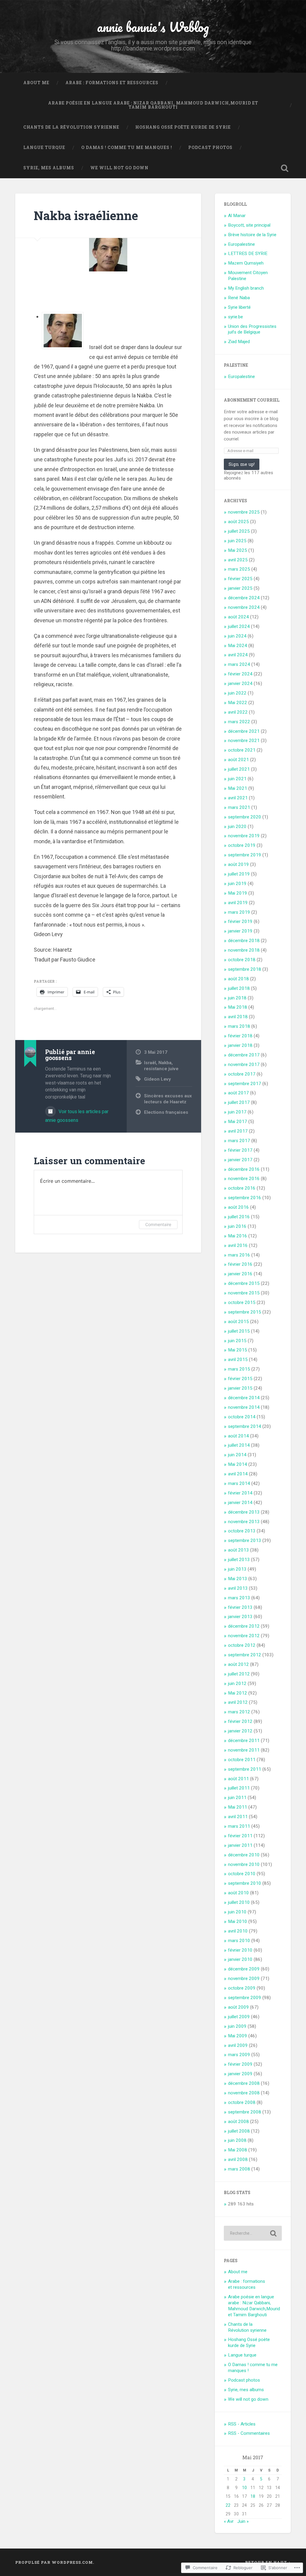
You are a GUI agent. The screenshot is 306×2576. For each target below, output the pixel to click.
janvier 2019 (240, 931)
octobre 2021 (242, 750)
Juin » (243, 2521)
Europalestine (241, 244)
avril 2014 (238, 1474)
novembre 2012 (244, 1636)
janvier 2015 (240, 1388)
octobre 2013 (242, 1531)
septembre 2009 (245, 1998)
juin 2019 (237, 884)
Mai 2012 (238, 1693)
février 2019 (240, 921)
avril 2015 (238, 1360)
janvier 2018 (240, 1045)
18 (253, 2496)
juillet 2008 (239, 2131)
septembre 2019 (245, 855)
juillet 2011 (239, 1788)
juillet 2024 (239, 626)
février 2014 (240, 1493)
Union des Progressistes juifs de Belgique (252, 329)
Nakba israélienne (86, 215)
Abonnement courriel (252, 400)
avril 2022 (238, 712)
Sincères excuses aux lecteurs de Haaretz (168, 1099)
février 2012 (240, 1721)
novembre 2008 (244, 2093)
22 (228, 2505)
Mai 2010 (238, 1921)
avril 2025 (238, 560)
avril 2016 (238, 1245)
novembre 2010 (244, 1864)
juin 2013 (237, 1569)
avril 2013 (238, 1588)
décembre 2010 (244, 1855)
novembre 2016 (244, 1179)
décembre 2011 (244, 1741)
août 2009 (238, 2007)
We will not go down (119, 168)
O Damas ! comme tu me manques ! (127, 148)
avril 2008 (238, 2159)
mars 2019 (239, 912)
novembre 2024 (244, 607)
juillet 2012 (239, 1674)
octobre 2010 (242, 1874)
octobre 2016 (242, 1188)
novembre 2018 (244, 950)
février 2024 (240, 674)
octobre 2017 (242, 1074)
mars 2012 (239, 1712)
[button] (63, 331)
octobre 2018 (242, 960)
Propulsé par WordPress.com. (55, 2562)
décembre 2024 (244, 598)
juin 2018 (237, 998)
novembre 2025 (244, 512)
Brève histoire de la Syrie (252, 235)
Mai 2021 (238, 788)
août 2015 (238, 1322)
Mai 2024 (238, 646)
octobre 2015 (242, 1302)
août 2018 (238, 979)
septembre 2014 (245, 1426)
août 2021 (238, 760)
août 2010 (238, 1893)
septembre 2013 (245, 1540)
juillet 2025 (239, 531)
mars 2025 (239, 569)
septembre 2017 (245, 1084)
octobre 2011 (242, 1760)
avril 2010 (238, 1931)
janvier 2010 (240, 1959)
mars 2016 (239, 1255)
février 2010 (240, 1950)
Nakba (165, 1063)
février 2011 (240, 1836)
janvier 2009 (240, 2074)
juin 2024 (237, 636)
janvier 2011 (240, 1845)
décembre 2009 (244, 1969)
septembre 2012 (245, 1655)
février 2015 (240, 1379)
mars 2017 (239, 1141)
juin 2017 (237, 1112)
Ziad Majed (239, 342)
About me (36, 83)
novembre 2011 (244, 1750)
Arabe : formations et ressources (112, 83)
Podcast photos (210, 148)
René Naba (239, 298)
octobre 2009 (242, 1988)
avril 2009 (238, 2045)
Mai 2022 (238, 703)
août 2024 (238, 617)
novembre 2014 (244, 1407)
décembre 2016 (244, 1169)
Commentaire (158, 1224)
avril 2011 (238, 1817)
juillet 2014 (239, 1445)
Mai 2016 (238, 1236)
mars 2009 (239, 2055)
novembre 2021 (244, 741)
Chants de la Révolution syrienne (71, 127)
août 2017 (238, 1093)
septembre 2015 (245, 1312)
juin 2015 (237, 1341)
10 (244, 2488)
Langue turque (44, 148)
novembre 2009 (244, 1979)
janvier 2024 (240, 683)
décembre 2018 (244, 941)
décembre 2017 (244, 1055)
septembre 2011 (245, 1769)
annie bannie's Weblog (153, 27)
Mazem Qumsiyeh (246, 263)
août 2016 (238, 1207)
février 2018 (240, 1036)
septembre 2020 (245, 817)
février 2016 (240, 1264)
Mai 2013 (238, 1579)
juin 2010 (237, 1912)
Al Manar (237, 216)
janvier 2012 (240, 1731)
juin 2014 (237, 1455)
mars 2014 (239, 1483)
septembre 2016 (245, 1198)
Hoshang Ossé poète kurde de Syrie (183, 127)
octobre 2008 (242, 2102)
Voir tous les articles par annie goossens (77, 1116)
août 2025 (238, 522)
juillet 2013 (239, 1560)
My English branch (246, 288)
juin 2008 (237, 2140)
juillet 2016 (239, 1217)
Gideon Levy (157, 1079)
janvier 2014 (240, 1503)
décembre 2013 (244, 1512)
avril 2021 (238, 798)
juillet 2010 (239, 1902)
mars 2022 (239, 722)
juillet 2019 (239, 874)
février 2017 (240, 1150)
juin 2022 (237, 693)
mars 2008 (239, 2169)
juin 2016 (237, 1226)
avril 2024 (238, 655)
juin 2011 (237, 1798)
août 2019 (238, 864)
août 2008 (238, 2122)
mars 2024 (239, 664)
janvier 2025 (240, 588)
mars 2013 (239, 1598)
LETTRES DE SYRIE (248, 254)
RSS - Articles (242, 2424)
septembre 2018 (245, 969)
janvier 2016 (240, 1274)
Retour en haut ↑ (268, 2562)
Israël (150, 1063)
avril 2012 (238, 1702)
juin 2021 (237, 779)
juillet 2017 (239, 1102)
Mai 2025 (238, 550)
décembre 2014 (244, 1398)
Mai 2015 (238, 1350)
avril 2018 (238, 1017)
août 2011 (238, 1779)
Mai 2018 (238, 1007)
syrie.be (235, 317)
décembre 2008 (244, 2083)
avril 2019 (238, 903)
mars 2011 (239, 1826)
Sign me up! (242, 464)
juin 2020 (237, 827)
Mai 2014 (238, 1464)
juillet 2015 (239, 1331)
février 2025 (240, 579)
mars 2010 (239, 1941)
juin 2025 (237, 541)
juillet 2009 (239, 2017)
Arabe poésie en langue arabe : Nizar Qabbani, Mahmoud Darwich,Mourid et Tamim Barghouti (153, 105)
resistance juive (161, 1069)
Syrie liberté (239, 307)
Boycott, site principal (249, 225)
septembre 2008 (245, 2112)
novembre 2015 (244, 1293)
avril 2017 (238, 1131)
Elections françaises (166, 1112)
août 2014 (238, 1436)
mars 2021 (239, 807)
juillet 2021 (239, 769)
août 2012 (238, 1664)
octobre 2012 (242, 1645)
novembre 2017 (244, 1064)
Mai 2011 (238, 1807)
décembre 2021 (244, 731)
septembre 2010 (245, 1883)
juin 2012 (237, 1683)
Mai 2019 (238, 893)
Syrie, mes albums (49, 168)
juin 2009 (237, 2026)
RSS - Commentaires (249, 2433)
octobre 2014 (242, 1417)
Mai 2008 (238, 2150)
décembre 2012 (244, 1626)
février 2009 (240, 2064)
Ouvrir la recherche (285, 168)
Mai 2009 (238, 2036)
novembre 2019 (244, 836)
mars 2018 (239, 1026)
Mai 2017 (238, 1122)
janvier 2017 (240, 1160)
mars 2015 (239, 1369)
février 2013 (240, 1607)
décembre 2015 (244, 1283)
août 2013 (238, 1550)
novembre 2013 (244, 1522)
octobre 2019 (242, 845)
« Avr (229, 2521)
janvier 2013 (240, 1617)
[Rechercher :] (253, 2233)
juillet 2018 (239, 988)
